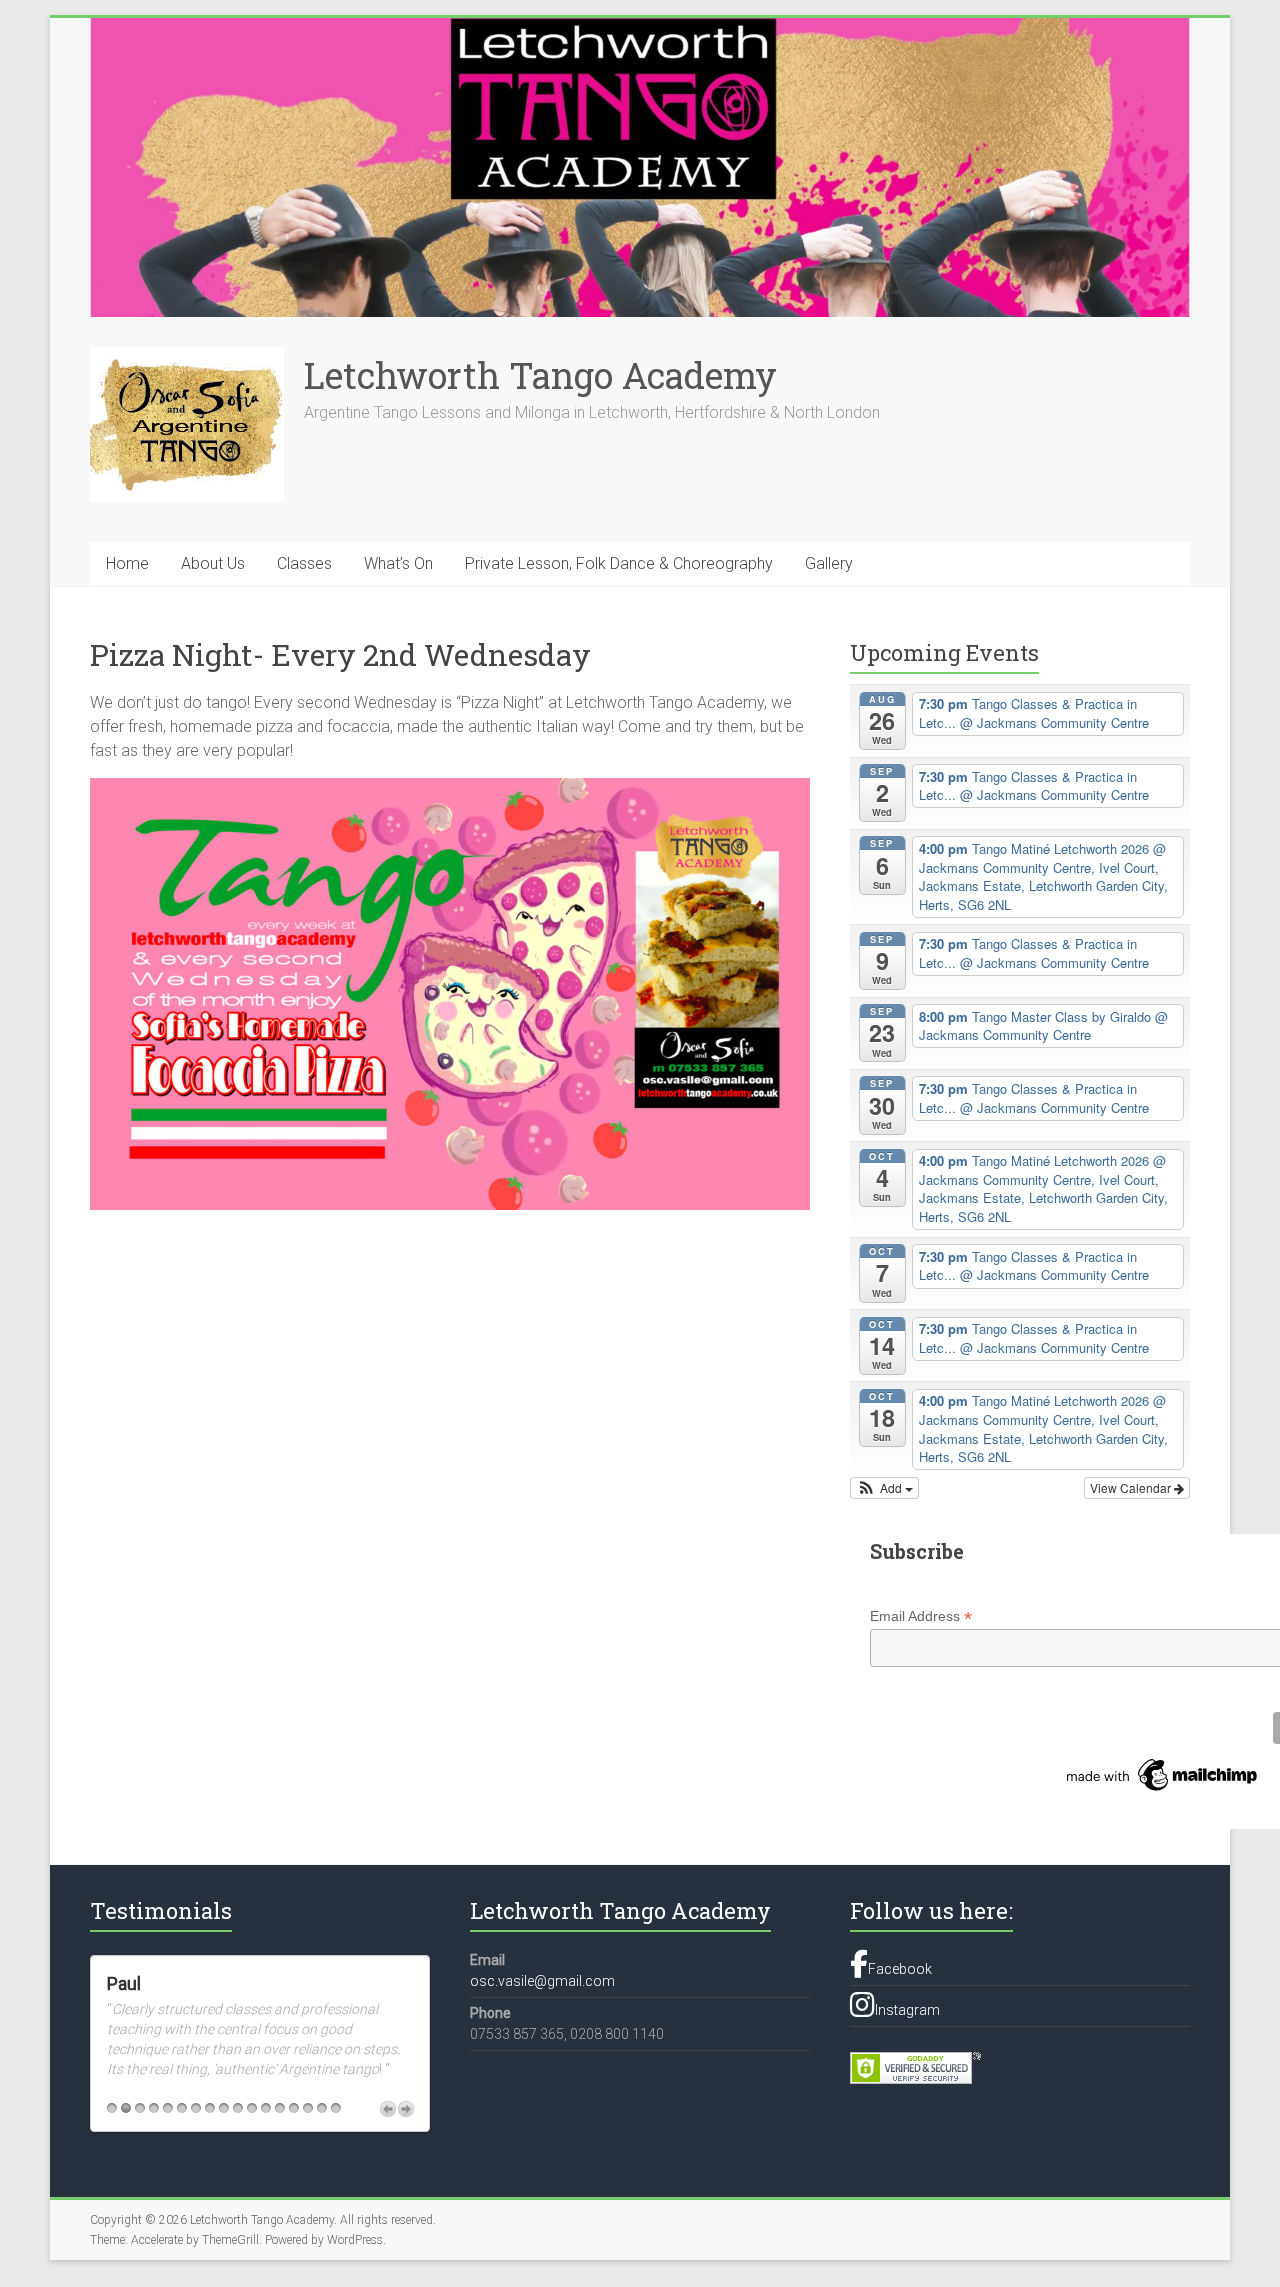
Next (406, 2101)
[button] (884, 1488)
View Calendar (1132, 1487)
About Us (213, 563)
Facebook (900, 1969)
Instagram (907, 2010)
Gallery (829, 563)
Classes (304, 563)
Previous (388, 2101)
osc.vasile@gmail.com (542, 1981)
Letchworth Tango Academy (540, 375)
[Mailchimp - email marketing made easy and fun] (1163, 1765)
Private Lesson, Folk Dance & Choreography (619, 563)
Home (127, 563)
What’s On (398, 563)
